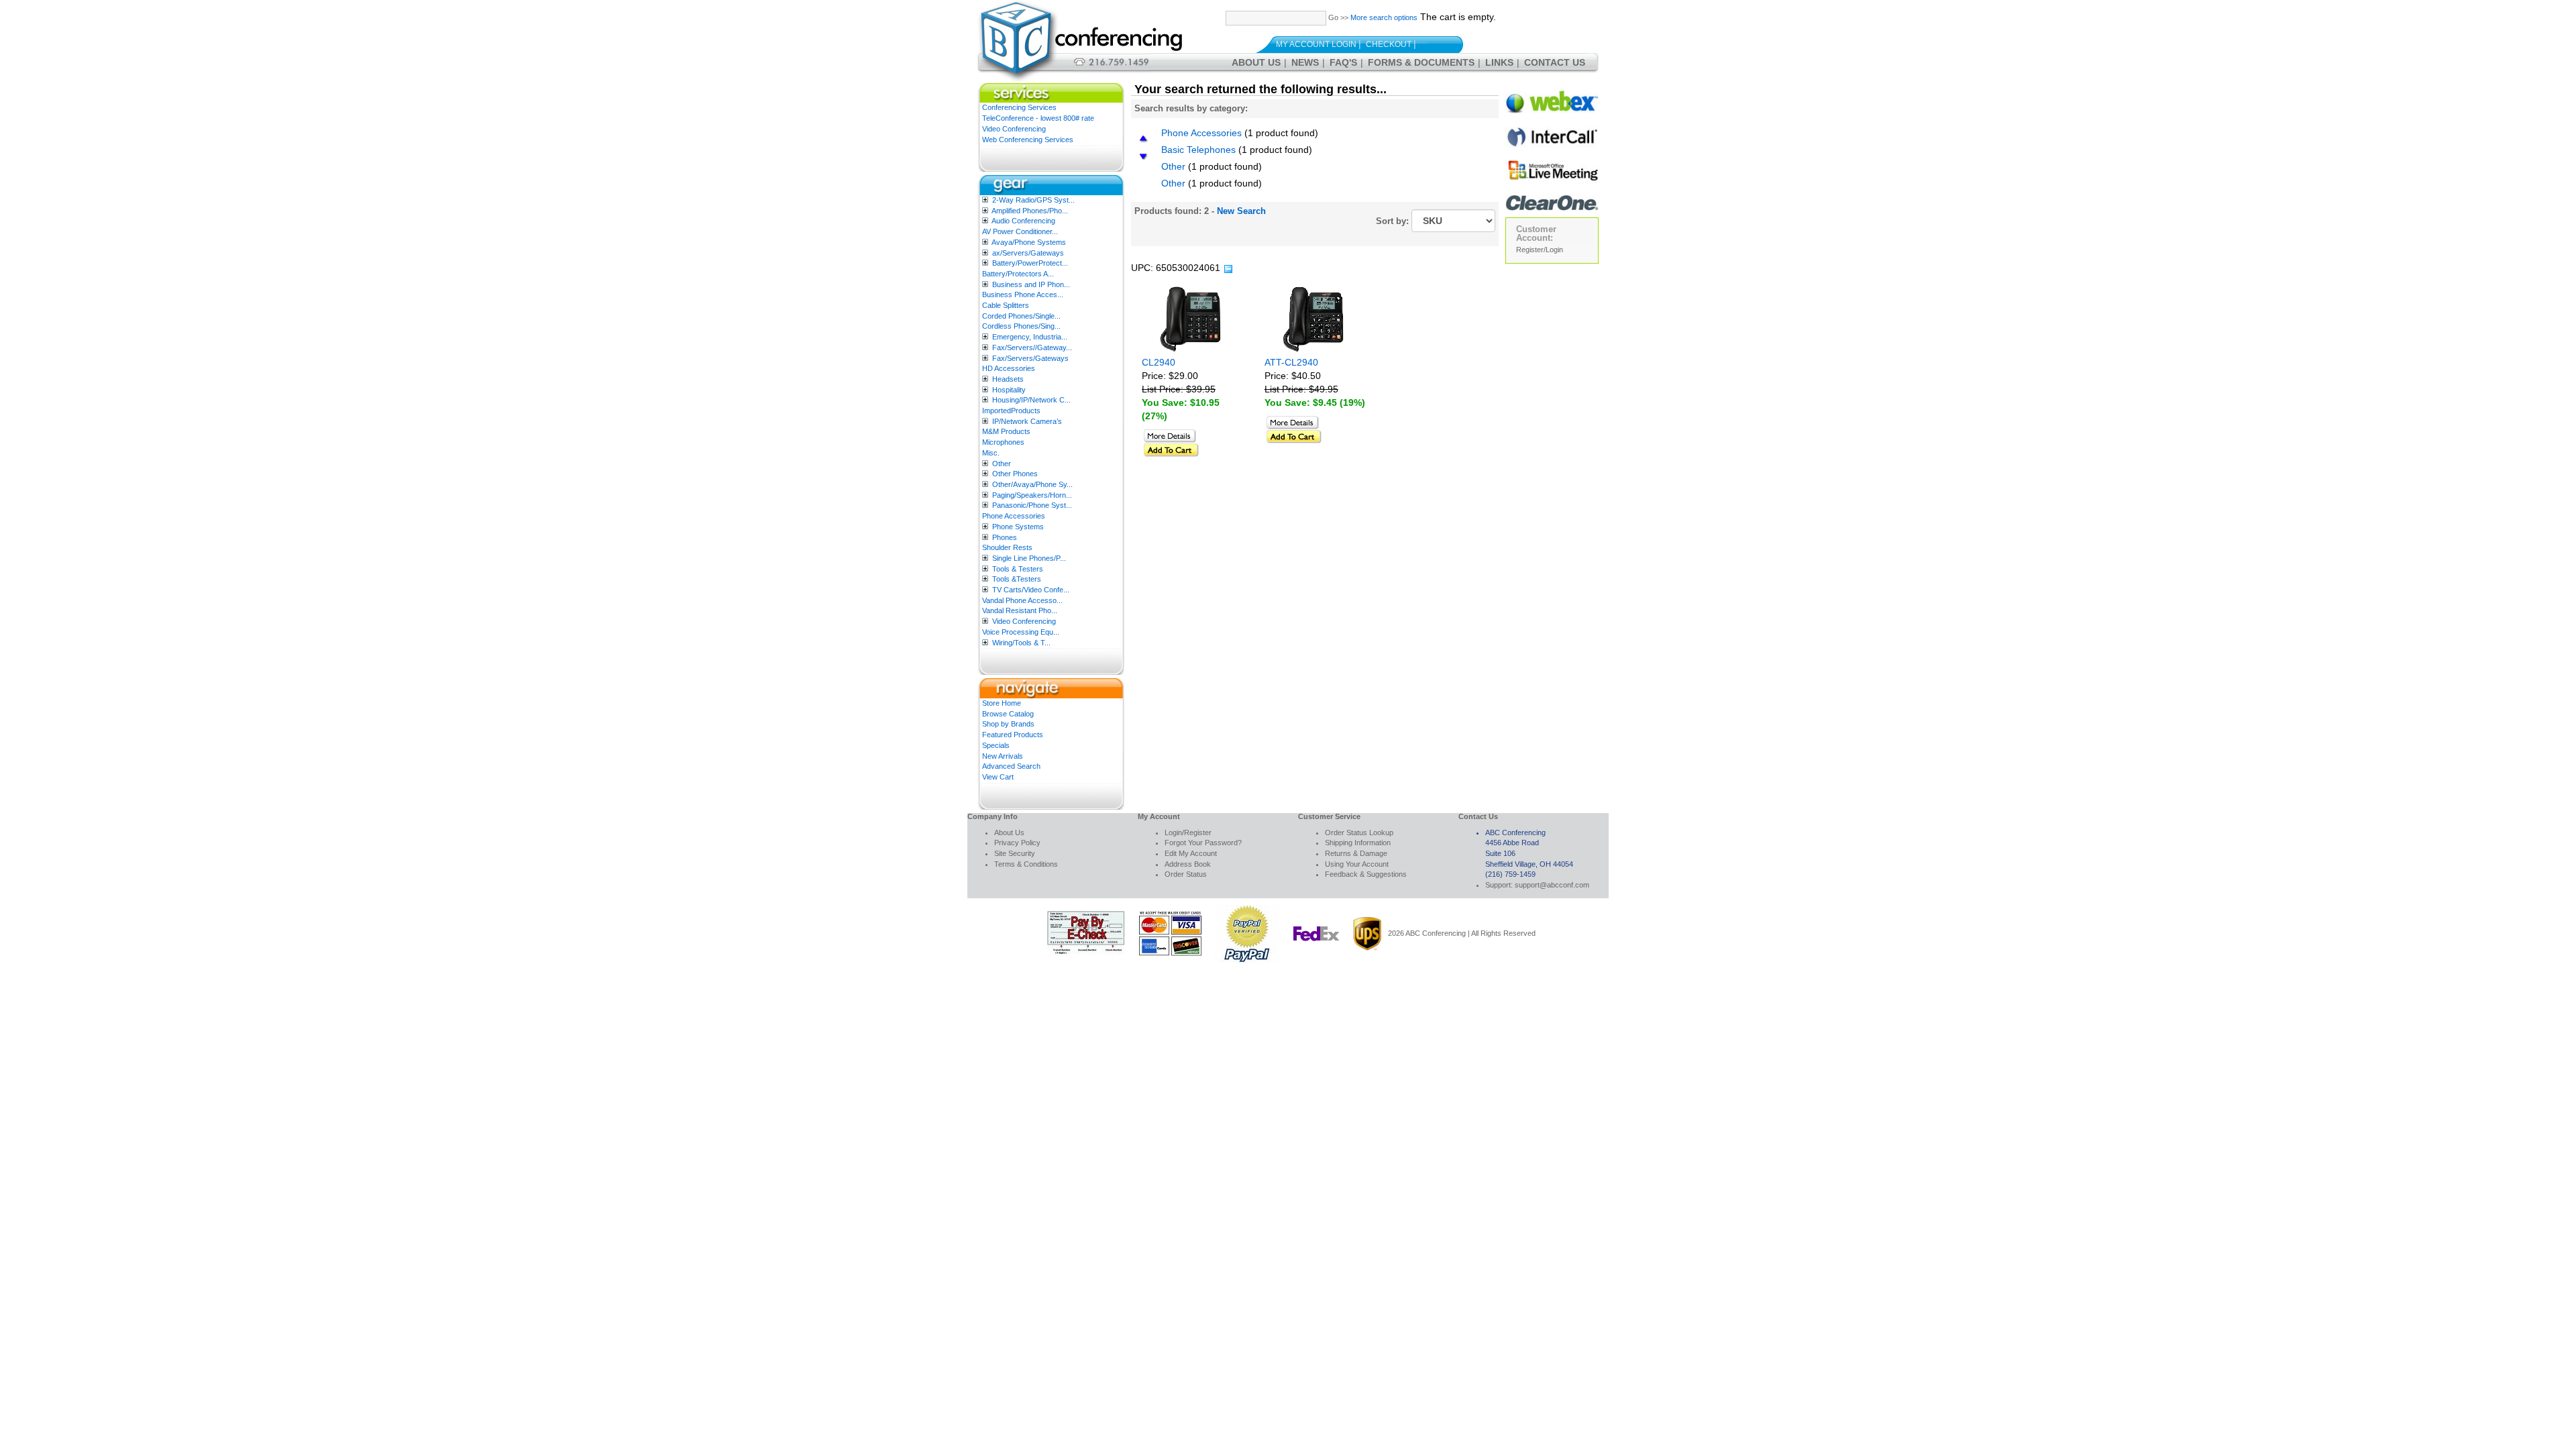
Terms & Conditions (1026, 864)
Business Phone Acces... (1023, 294)
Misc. (991, 453)
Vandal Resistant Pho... (1020, 610)
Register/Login (1540, 250)
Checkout (1389, 44)
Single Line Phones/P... (1029, 558)
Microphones (1003, 442)
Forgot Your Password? (1203, 843)
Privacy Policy (1017, 843)
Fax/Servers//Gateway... (1032, 347)
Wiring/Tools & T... (1021, 643)
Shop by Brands (1008, 724)
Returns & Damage (1356, 853)
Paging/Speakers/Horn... (1032, 495)
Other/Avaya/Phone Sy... (1032, 484)
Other (1002, 464)
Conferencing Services (1019, 107)
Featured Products (1013, 735)
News (1305, 62)
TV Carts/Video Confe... (1031, 590)
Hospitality (1009, 390)
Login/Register (1188, 833)
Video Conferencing (1014, 129)
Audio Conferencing (1023, 221)
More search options (1384, 17)
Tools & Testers (1018, 569)
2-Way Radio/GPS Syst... (1033, 200)
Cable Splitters (1006, 305)
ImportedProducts (1011, 411)
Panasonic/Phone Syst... (1032, 505)
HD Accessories (1009, 368)
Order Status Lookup (1359, 833)
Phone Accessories (1014, 516)
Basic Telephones (1198, 150)
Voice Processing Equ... (1021, 632)
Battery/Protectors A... (1018, 274)
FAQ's (1343, 62)
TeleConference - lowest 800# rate (1038, 118)
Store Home (1002, 703)
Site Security (1015, 853)
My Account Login (1316, 44)
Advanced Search (1011, 766)
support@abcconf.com (1552, 885)
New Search (1241, 211)
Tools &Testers (1017, 579)
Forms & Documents (1421, 62)
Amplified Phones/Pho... (1030, 211)
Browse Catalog (1008, 714)
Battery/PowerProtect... (1030, 263)
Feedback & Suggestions (1366, 874)
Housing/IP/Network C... (1031, 400)
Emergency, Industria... (1030, 337)
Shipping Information (1358, 843)
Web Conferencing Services (1028, 140)
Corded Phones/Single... (1021, 316)
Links (1499, 62)
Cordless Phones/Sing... (1021, 326)
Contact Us (1555, 62)
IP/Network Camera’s (1027, 421)
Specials (996, 745)
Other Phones (1015, 474)
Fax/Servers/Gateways (1030, 358)
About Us (1256, 62)
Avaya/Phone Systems (1029, 242)
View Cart (998, 777)
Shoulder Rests (1007, 547)
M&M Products (1006, 431)
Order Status (1186, 874)
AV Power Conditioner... (1020, 231)
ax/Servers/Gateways (1028, 253)
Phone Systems (1018, 527)
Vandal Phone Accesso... (1022, 600)
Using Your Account (1357, 864)
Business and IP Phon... (1031, 284)
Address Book (1188, 864)
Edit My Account (1191, 853)
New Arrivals (1003, 756)
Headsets (1008, 379)
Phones (1005, 537)
